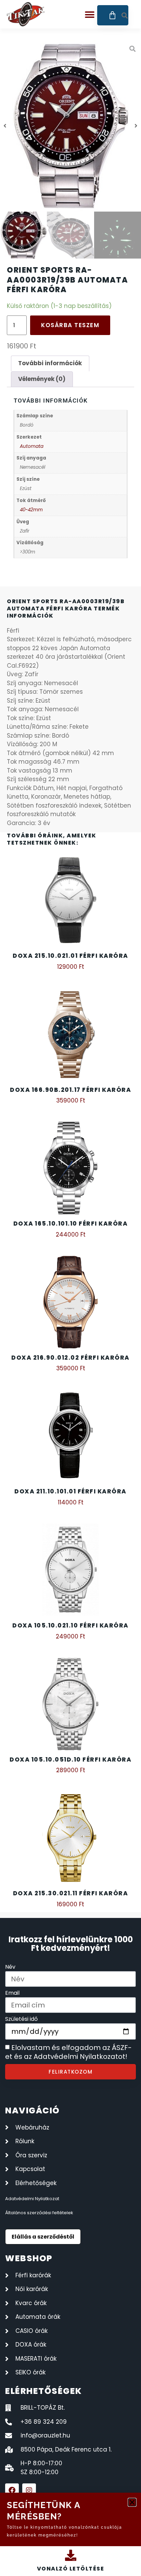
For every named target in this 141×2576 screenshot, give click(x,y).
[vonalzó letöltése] (71, 2555)
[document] (70, 1288)
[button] (132, 2502)
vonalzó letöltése (71, 2569)
